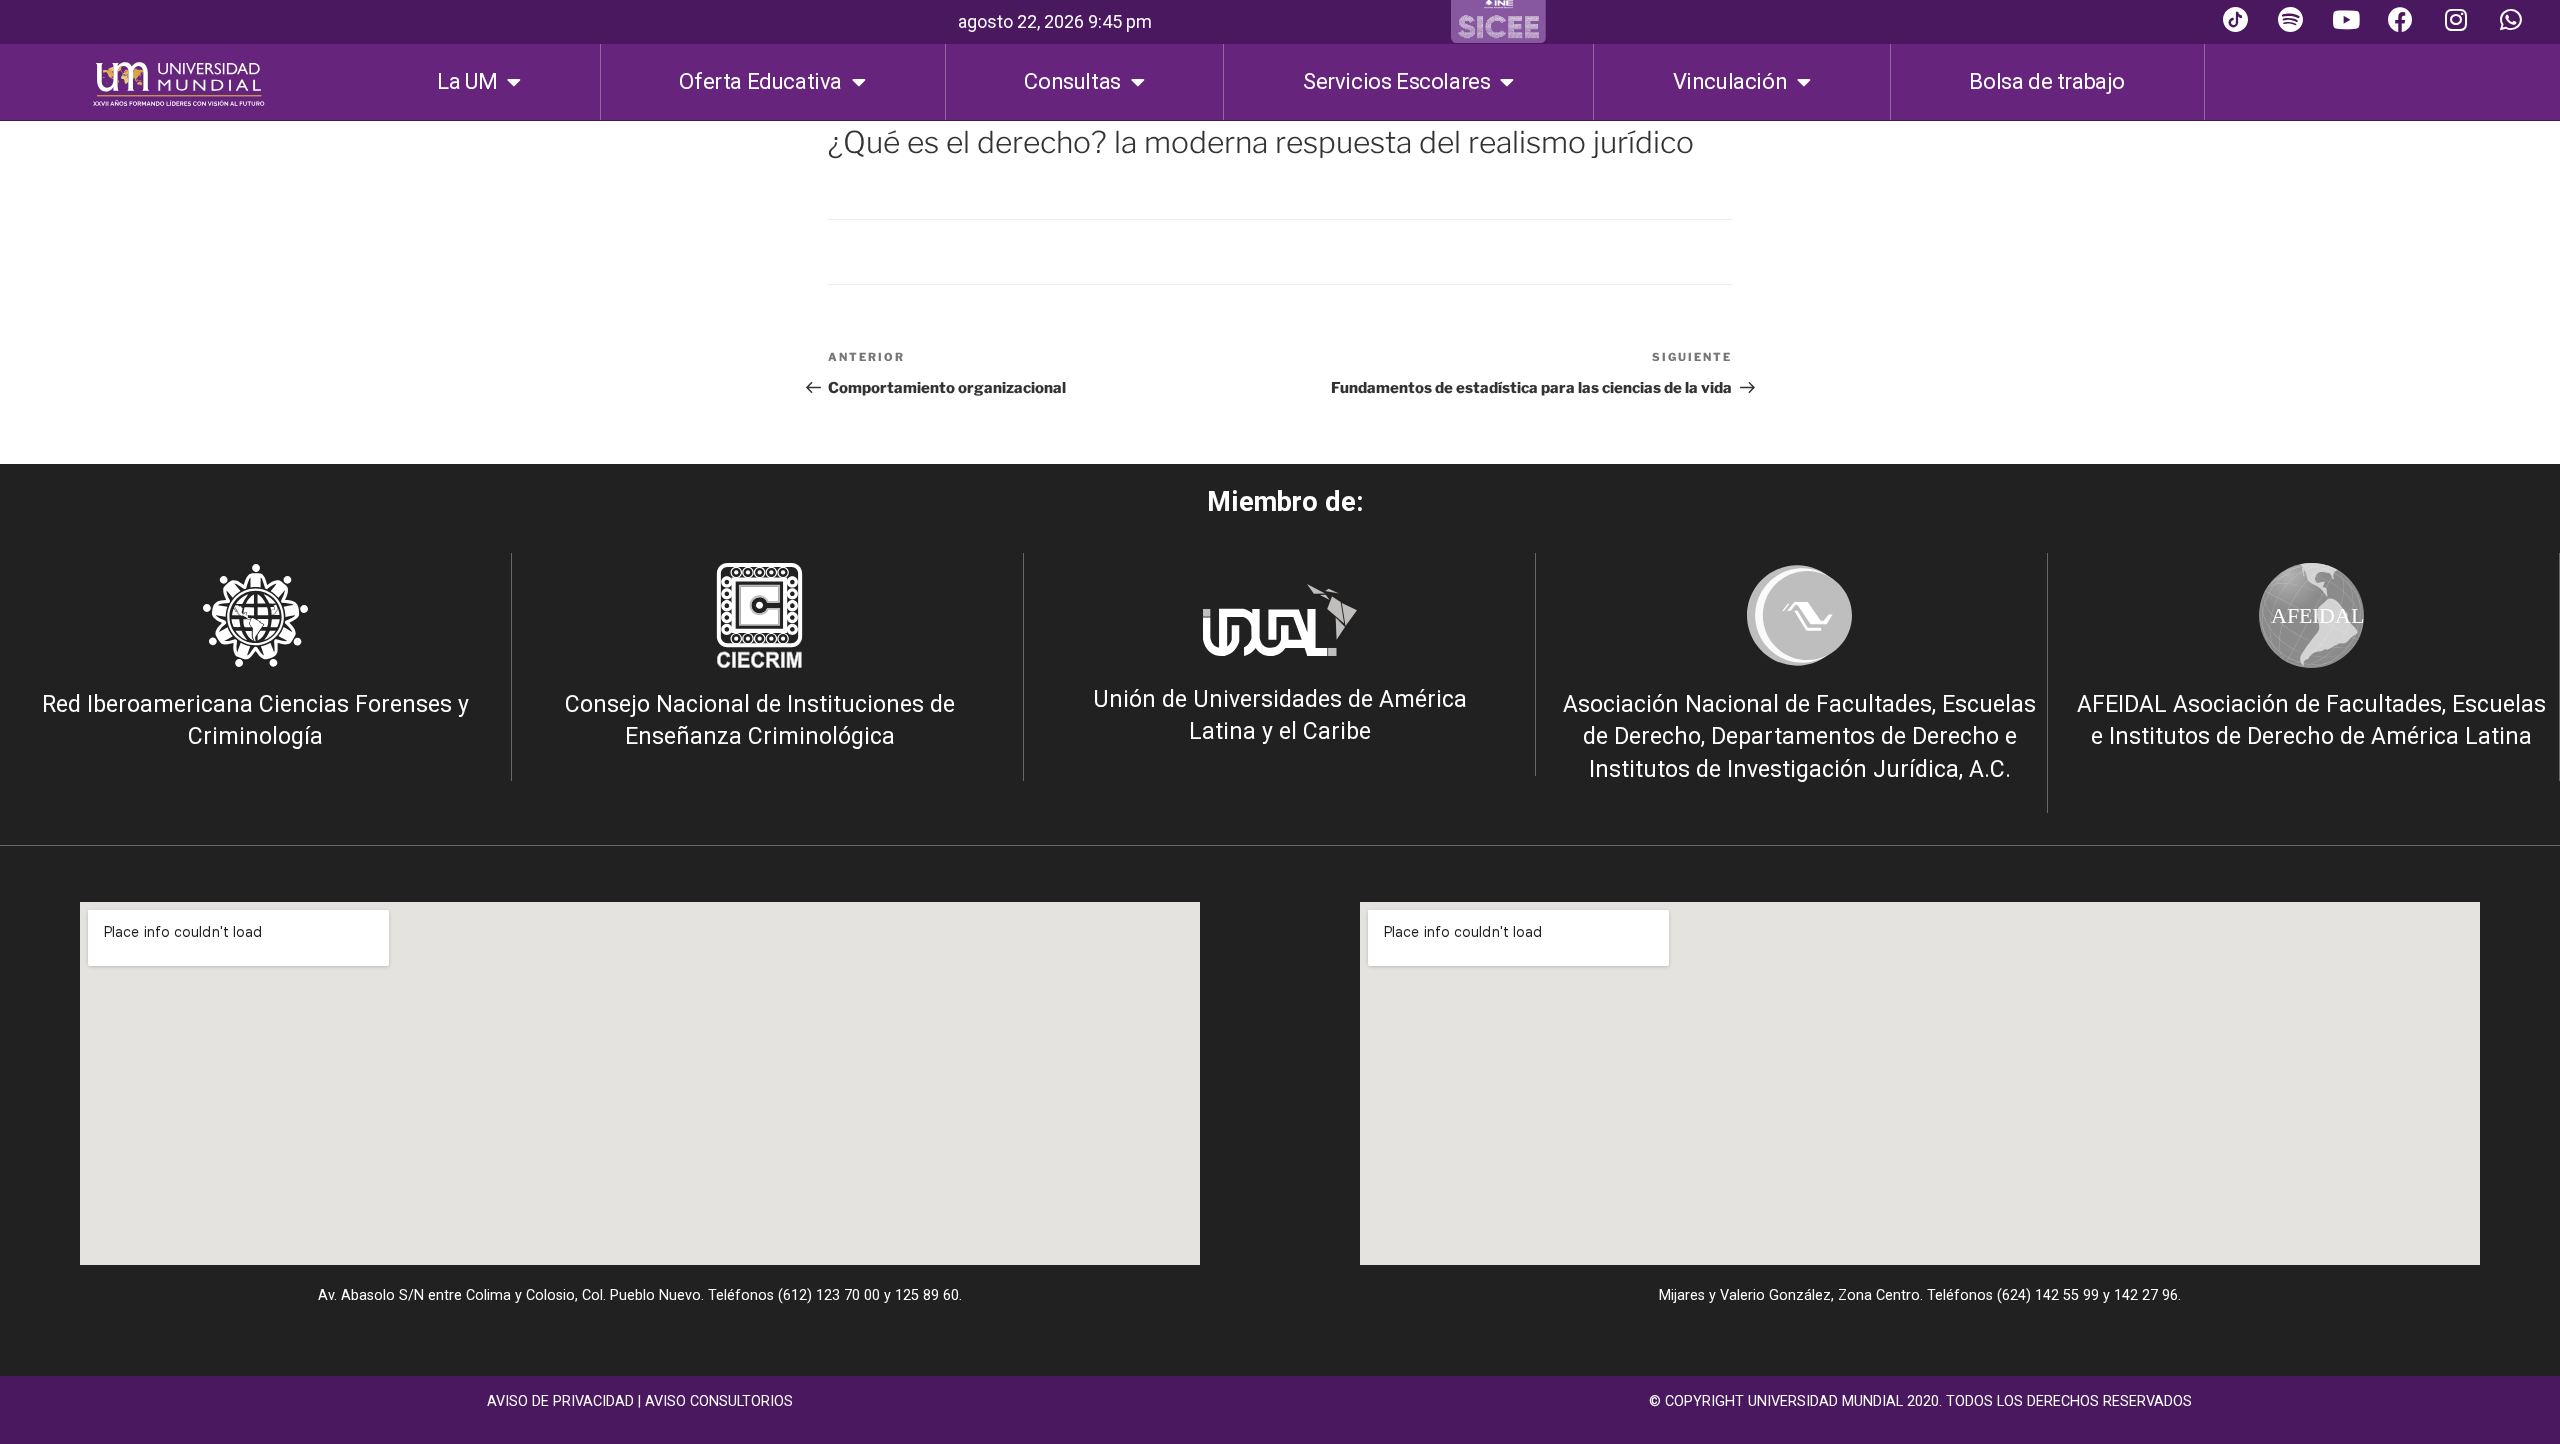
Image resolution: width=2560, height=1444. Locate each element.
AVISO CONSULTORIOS (719, 1401)
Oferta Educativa (760, 81)
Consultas (1072, 81)
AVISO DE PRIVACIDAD (560, 1401)
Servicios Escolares (1396, 81)
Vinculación (1730, 81)
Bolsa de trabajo (2047, 81)
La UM (467, 81)
